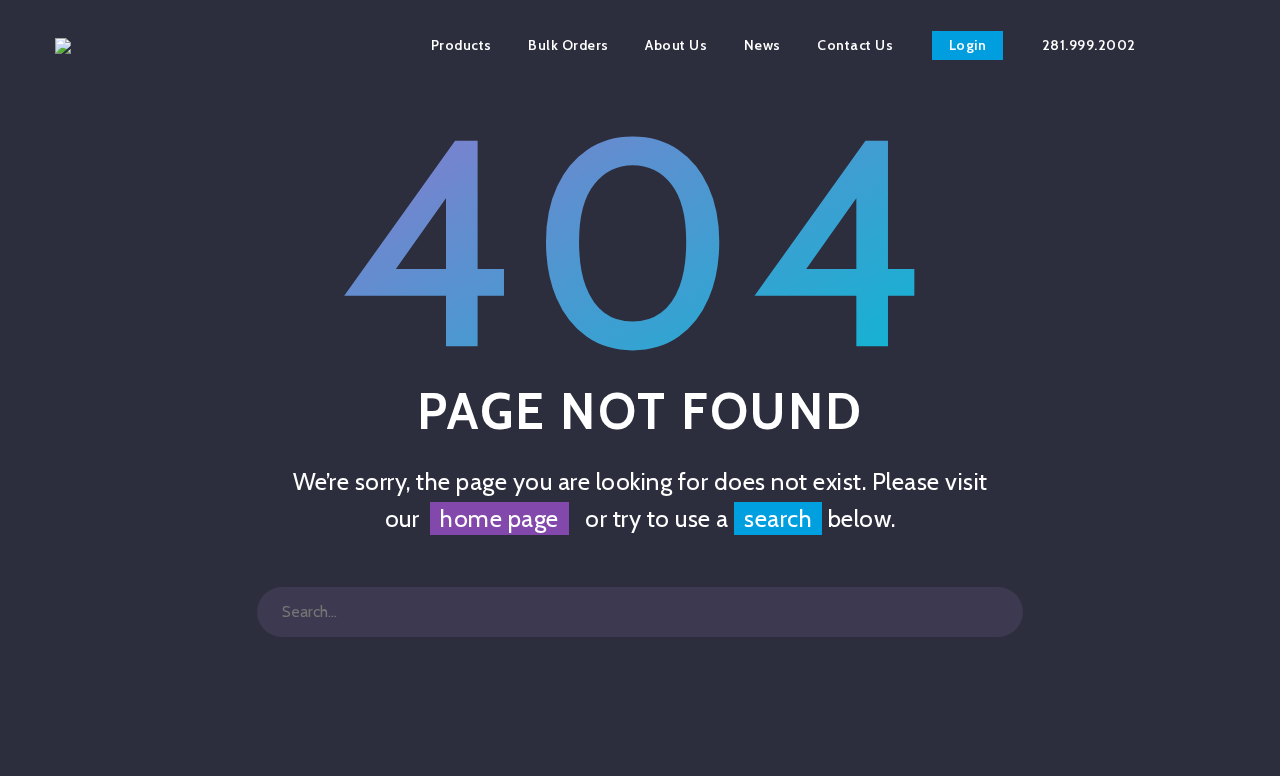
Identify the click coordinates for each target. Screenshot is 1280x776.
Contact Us (855, 45)
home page (499, 518)
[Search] (998, 612)
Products (461, 45)
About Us (676, 45)
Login (968, 45)
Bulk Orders (568, 45)
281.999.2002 (1089, 45)
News (762, 45)
